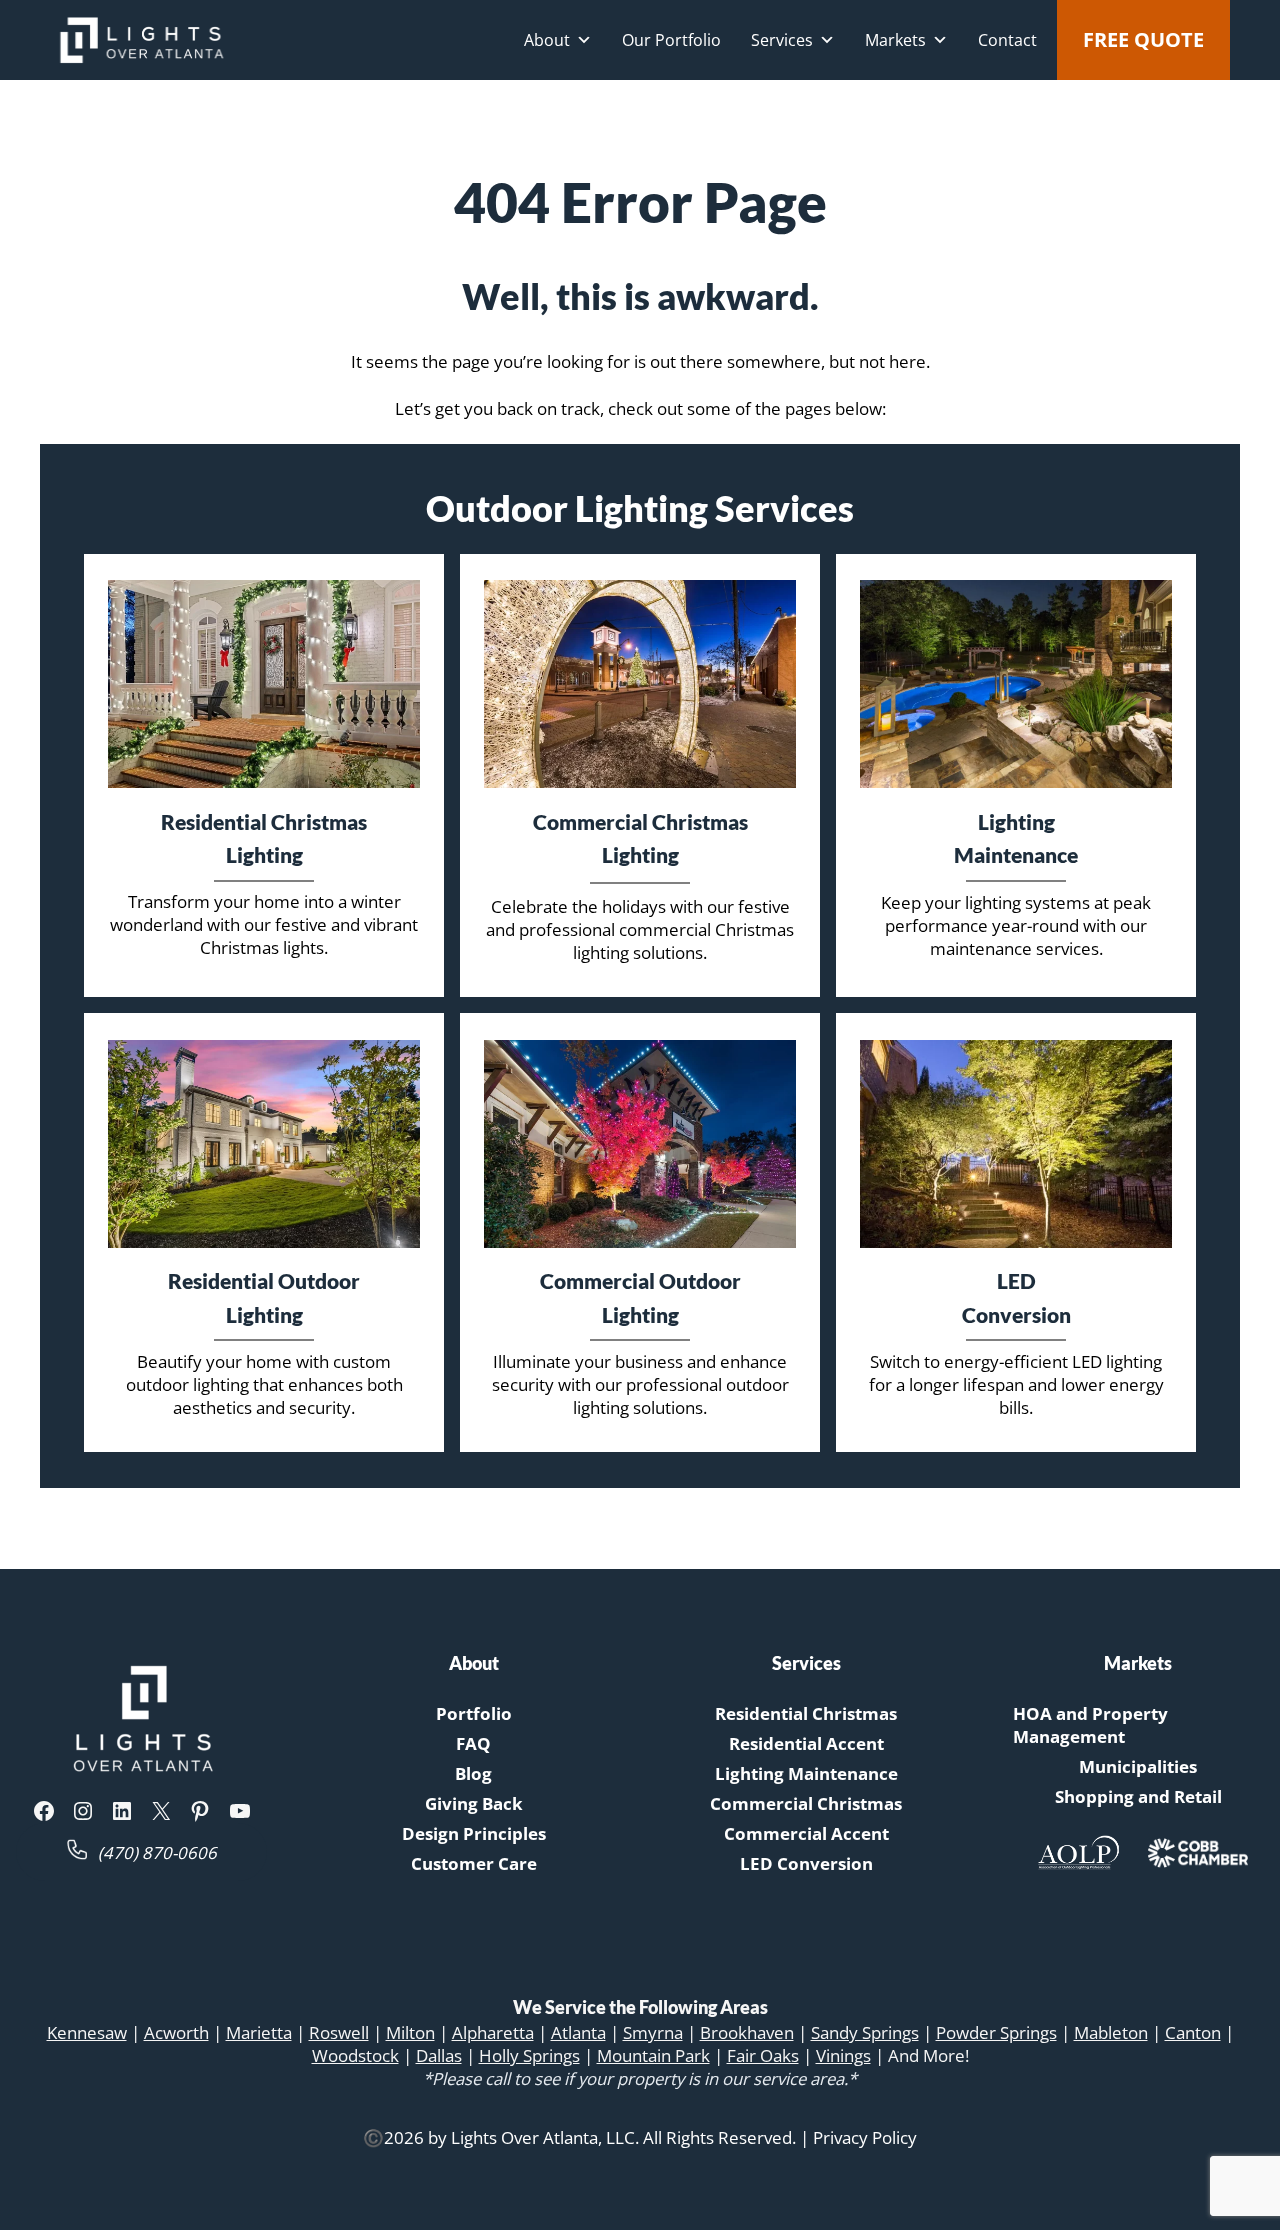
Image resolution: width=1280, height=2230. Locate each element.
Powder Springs (996, 2032)
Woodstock (355, 2055)
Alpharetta (493, 2032)
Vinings (843, 2055)
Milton (410, 2032)
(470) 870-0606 (157, 1852)
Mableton (1111, 2032)
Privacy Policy (865, 2137)
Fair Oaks (763, 2055)
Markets (895, 40)
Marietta (259, 2032)
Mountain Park (653, 2055)
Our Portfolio (671, 40)
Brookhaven (747, 2032)
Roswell (339, 2032)
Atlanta (578, 2032)
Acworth (176, 2032)
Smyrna (653, 2032)
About (547, 40)
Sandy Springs (865, 2032)
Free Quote (1143, 39)
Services (782, 40)
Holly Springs (529, 2055)
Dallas (439, 2055)
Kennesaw (87, 2032)
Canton (1193, 2032)
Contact (1007, 40)
